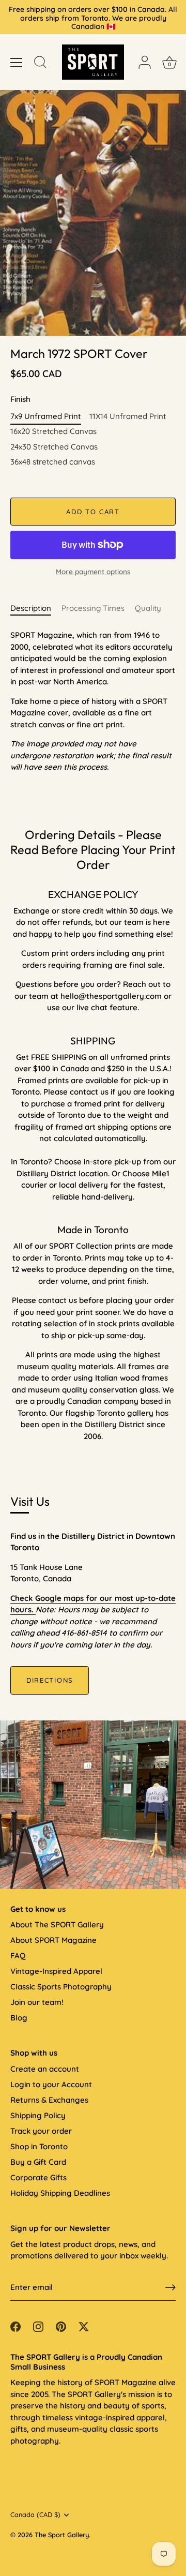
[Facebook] (16, 2325)
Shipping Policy (38, 2115)
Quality (148, 608)
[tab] (36, 609)
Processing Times (93, 608)
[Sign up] (171, 2287)
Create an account (45, 2069)
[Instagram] (38, 2325)
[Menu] (17, 63)
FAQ (18, 1956)
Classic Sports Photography (61, 1987)
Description (31, 608)
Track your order (41, 2131)
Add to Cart (93, 512)
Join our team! (37, 2002)
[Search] (40, 64)
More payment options (93, 571)
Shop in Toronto (39, 2146)
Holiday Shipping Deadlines (60, 2193)
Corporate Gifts (38, 2177)
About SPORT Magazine (53, 1940)
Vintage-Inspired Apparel (56, 1971)
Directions (50, 1680)
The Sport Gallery (62, 2535)
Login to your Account (51, 2084)
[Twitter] (84, 2325)
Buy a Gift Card (38, 2162)
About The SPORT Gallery (57, 1924)
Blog (19, 2018)
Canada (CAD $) (35, 2515)
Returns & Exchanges (49, 2100)
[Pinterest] (61, 2325)
